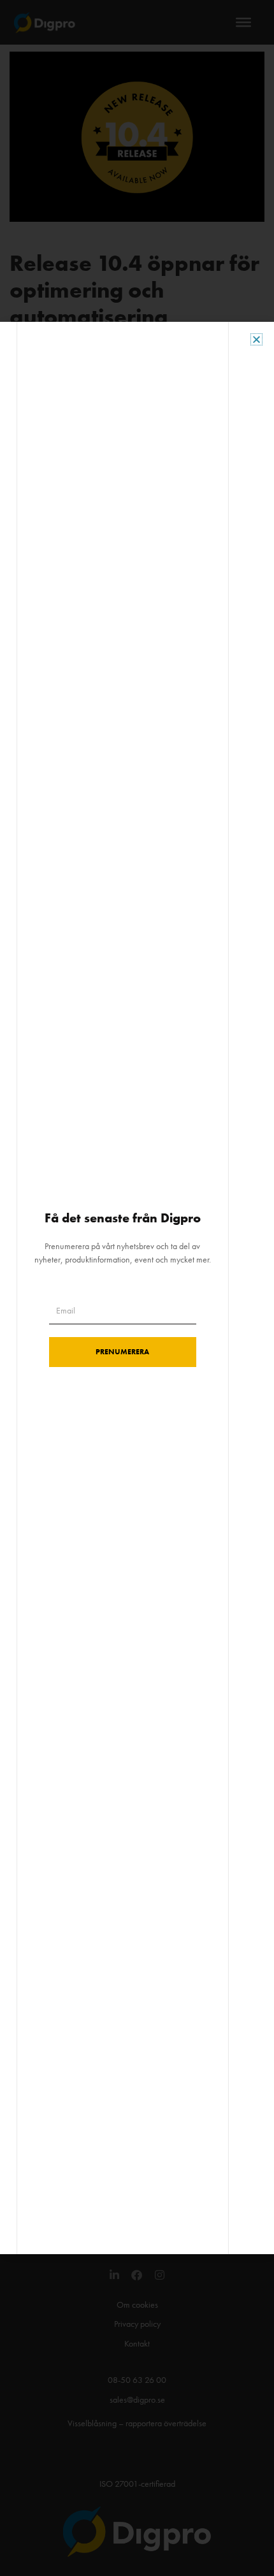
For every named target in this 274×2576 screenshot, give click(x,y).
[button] (256, 339)
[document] (137, 1288)
